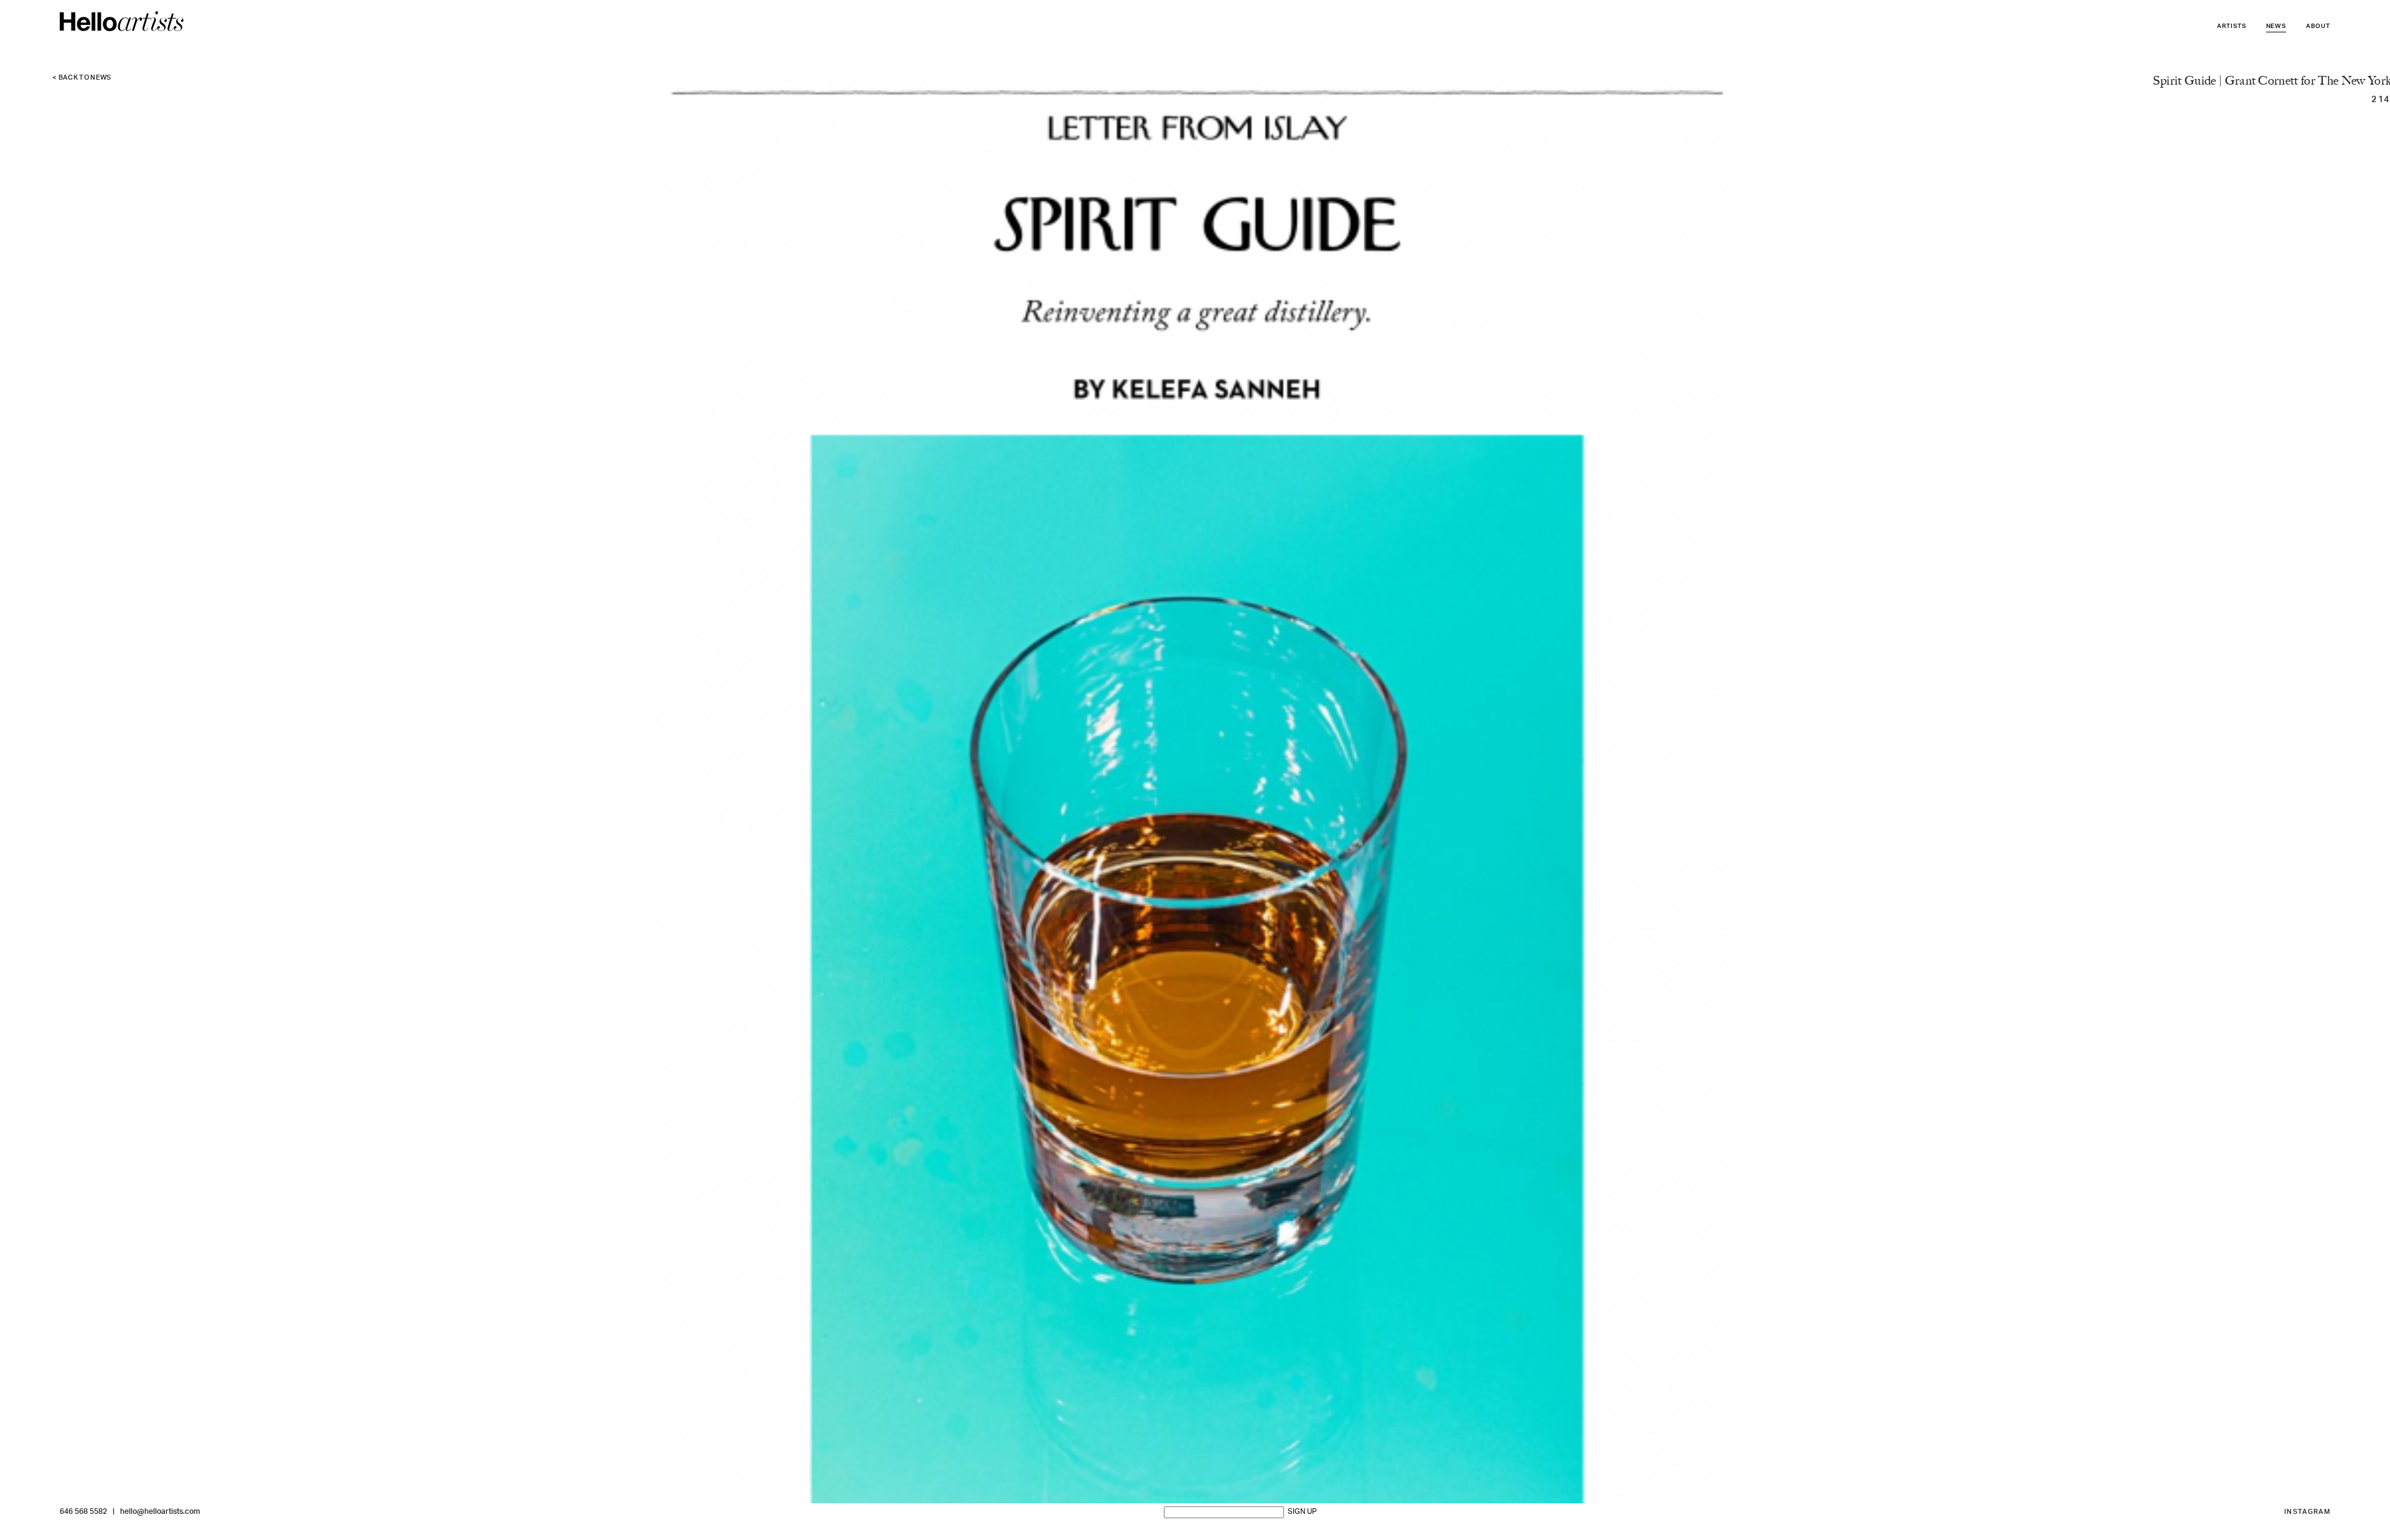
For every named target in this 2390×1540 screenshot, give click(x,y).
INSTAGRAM (2307, 1512)
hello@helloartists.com (160, 1512)
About (2318, 26)
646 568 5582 (83, 1512)
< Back (82, 78)
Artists (2232, 26)
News (2276, 26)
